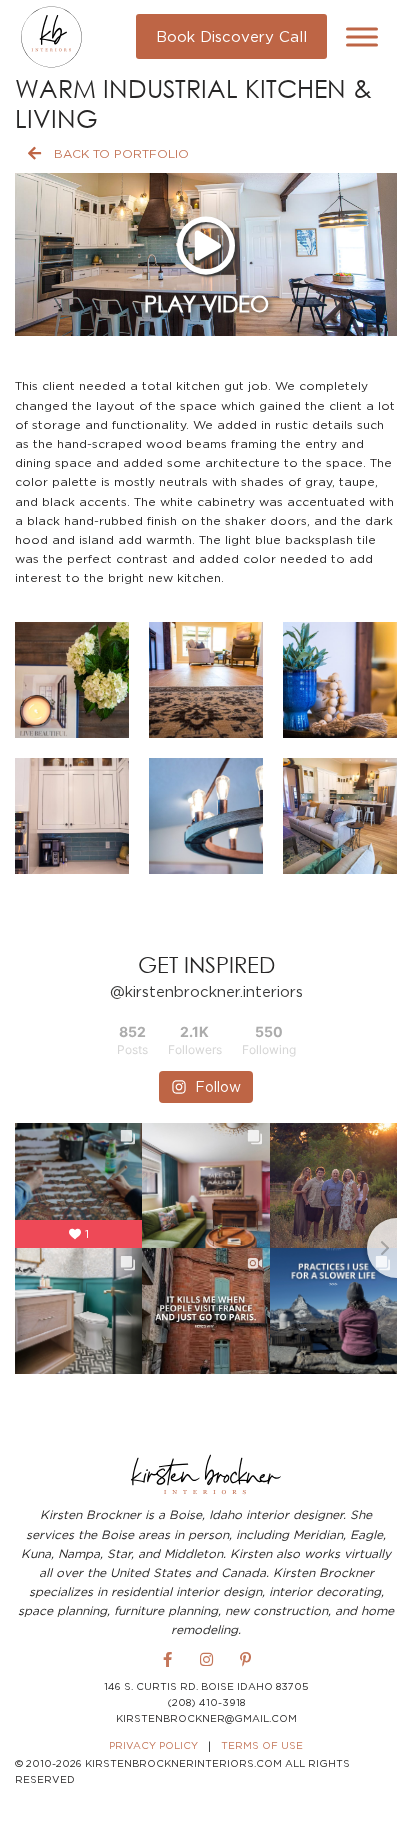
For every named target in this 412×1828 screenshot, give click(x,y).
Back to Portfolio (121, 153)
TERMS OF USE (262, 1745)
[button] (72, 680)
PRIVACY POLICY (153, 1745)
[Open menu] (362, 37)
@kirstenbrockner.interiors (206, 991)
